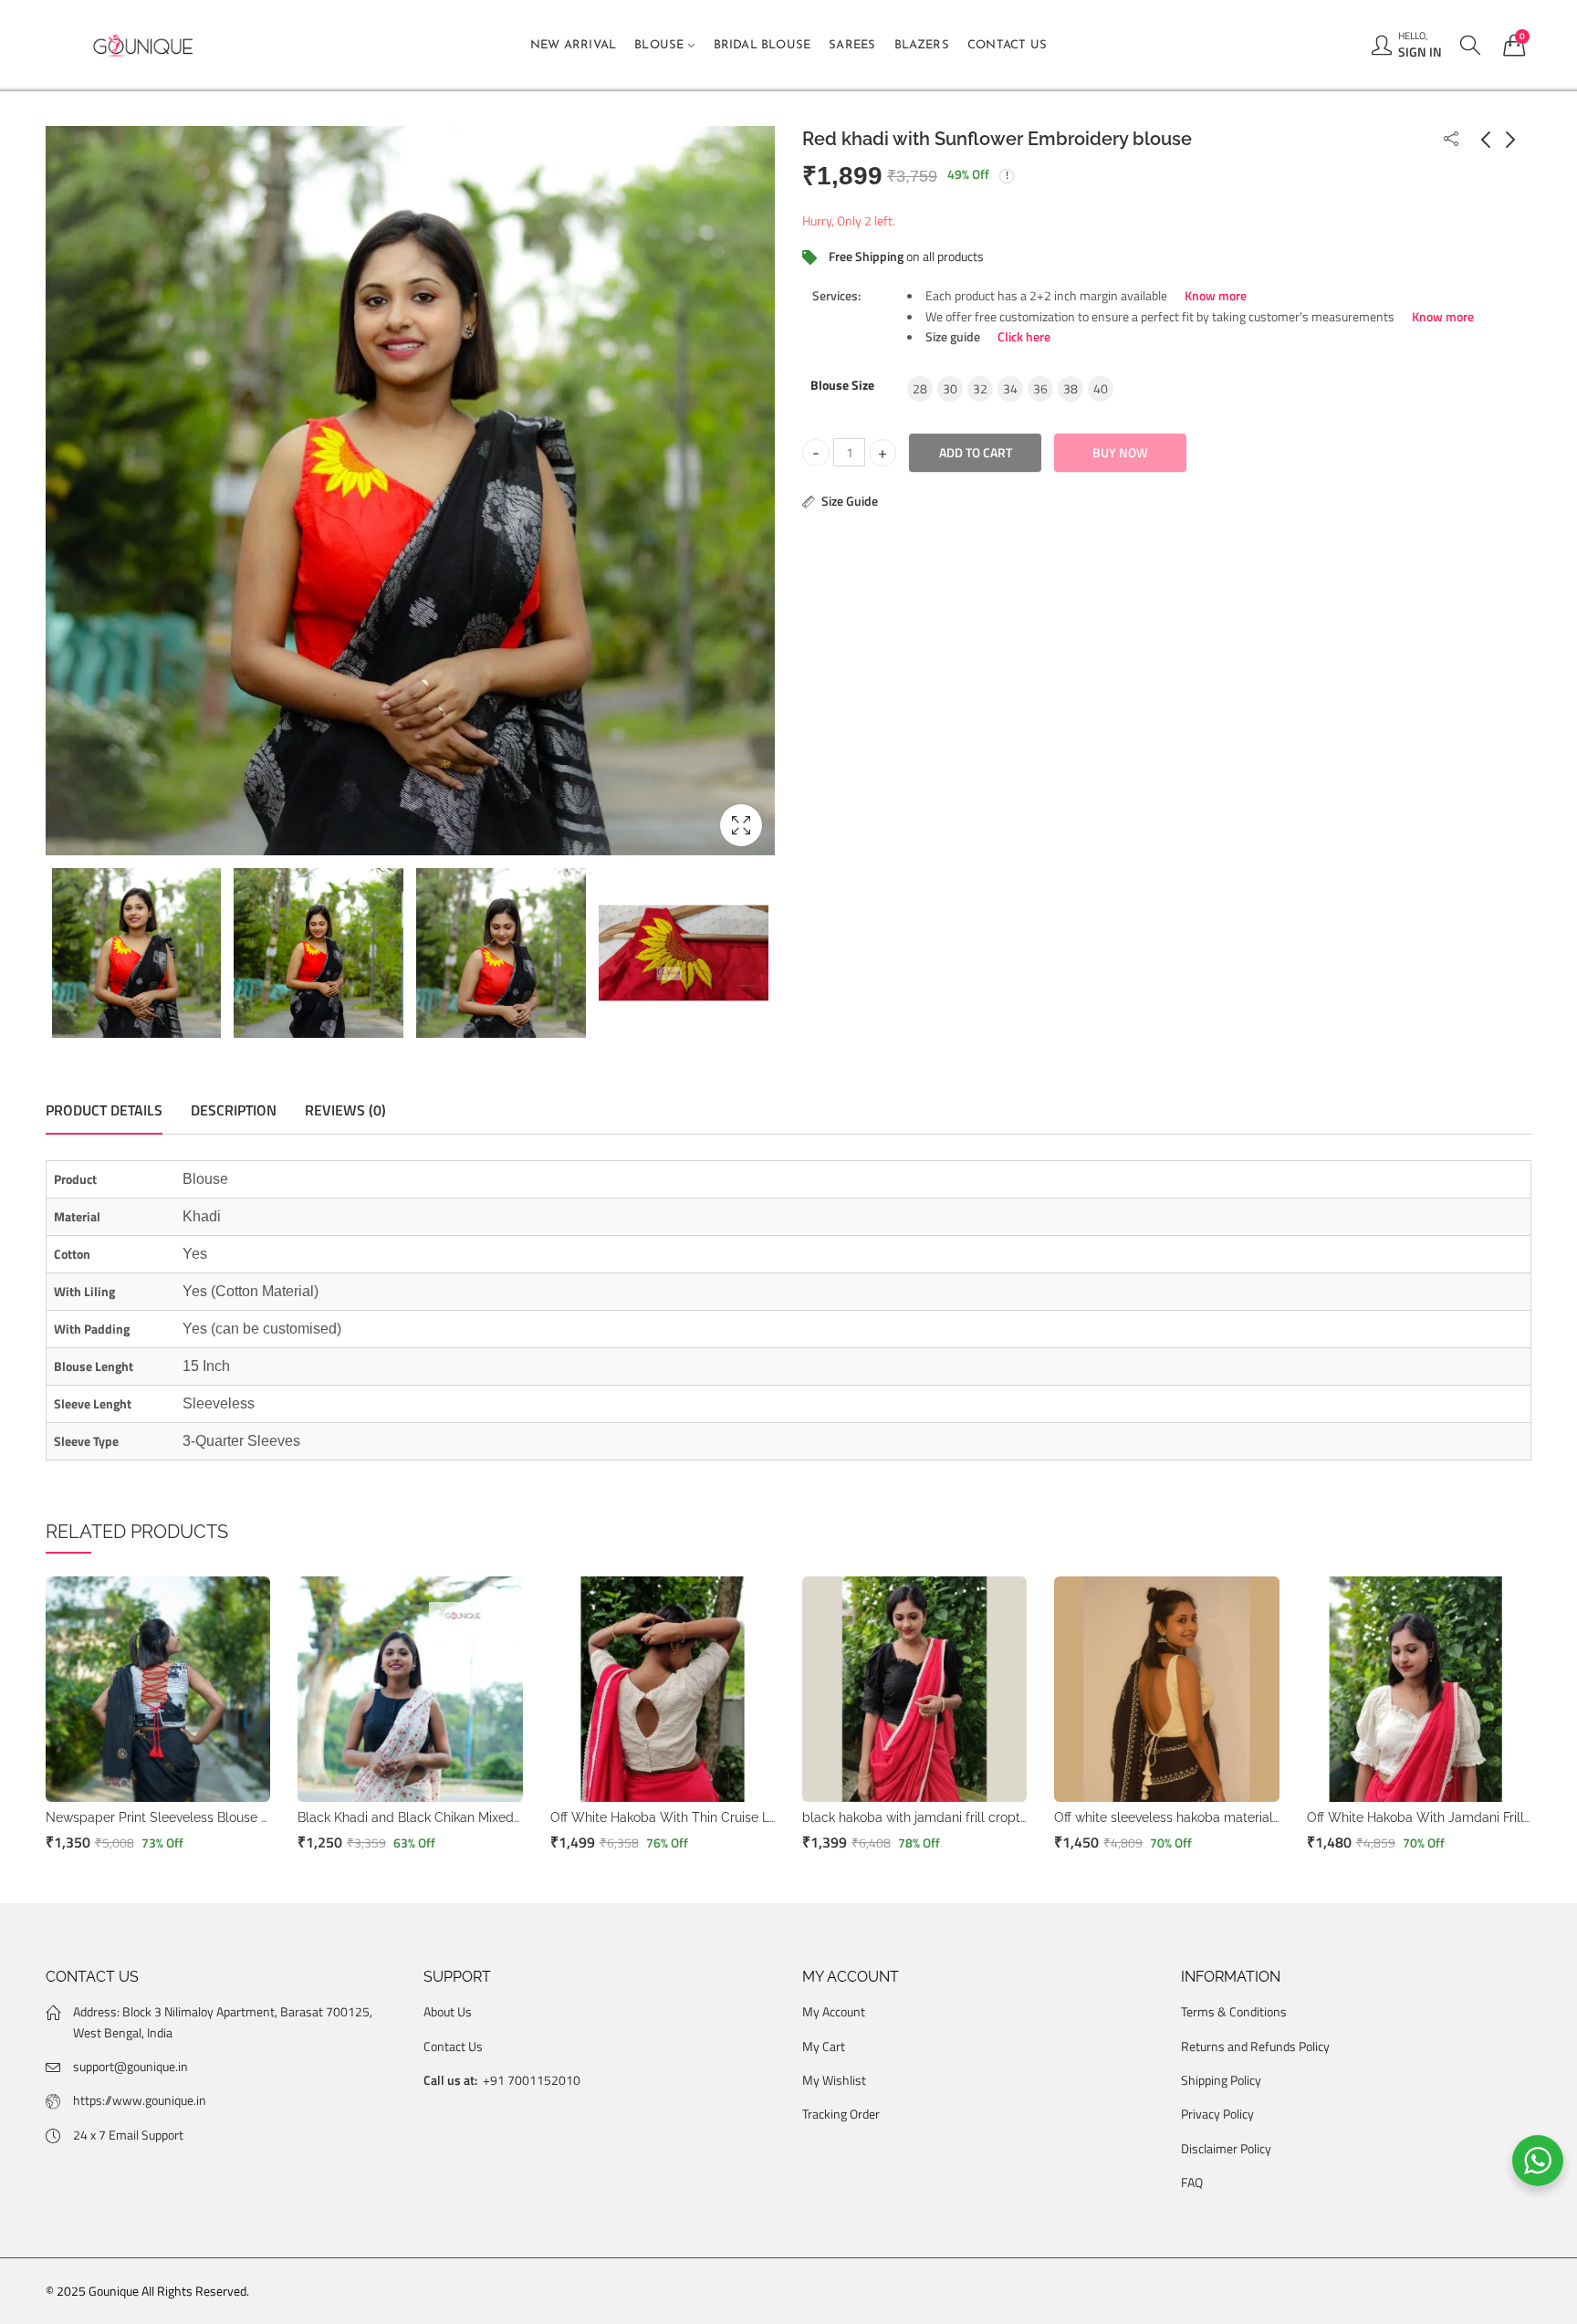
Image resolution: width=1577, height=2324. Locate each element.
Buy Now (1120, 452)
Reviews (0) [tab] (345, 1110)
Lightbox (741, 825)
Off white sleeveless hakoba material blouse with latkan (1220, 1817)
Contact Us (453, 2046)
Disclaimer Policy (1226, 2148)
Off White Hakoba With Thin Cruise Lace (671, 1817)
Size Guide (850, 501)
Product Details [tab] (104, 1110)
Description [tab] (234, 1110)
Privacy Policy (1217, 2114)
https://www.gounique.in (140, 2100)
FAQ (1192, 2182)
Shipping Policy (1221, 2080)
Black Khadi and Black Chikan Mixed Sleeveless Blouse (461, 1817)
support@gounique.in (131, 2066)
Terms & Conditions (1234, 2011)
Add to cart (976, 452)
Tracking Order (841, 2114)
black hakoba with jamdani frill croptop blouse (941, 1817)
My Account (834, 2011)
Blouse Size (842, 385)
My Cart (824, 2046)
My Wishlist (834, 2080)
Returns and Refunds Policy (1255, 2046)
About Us (448, 2011)
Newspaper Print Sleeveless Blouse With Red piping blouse (224, 1817)
